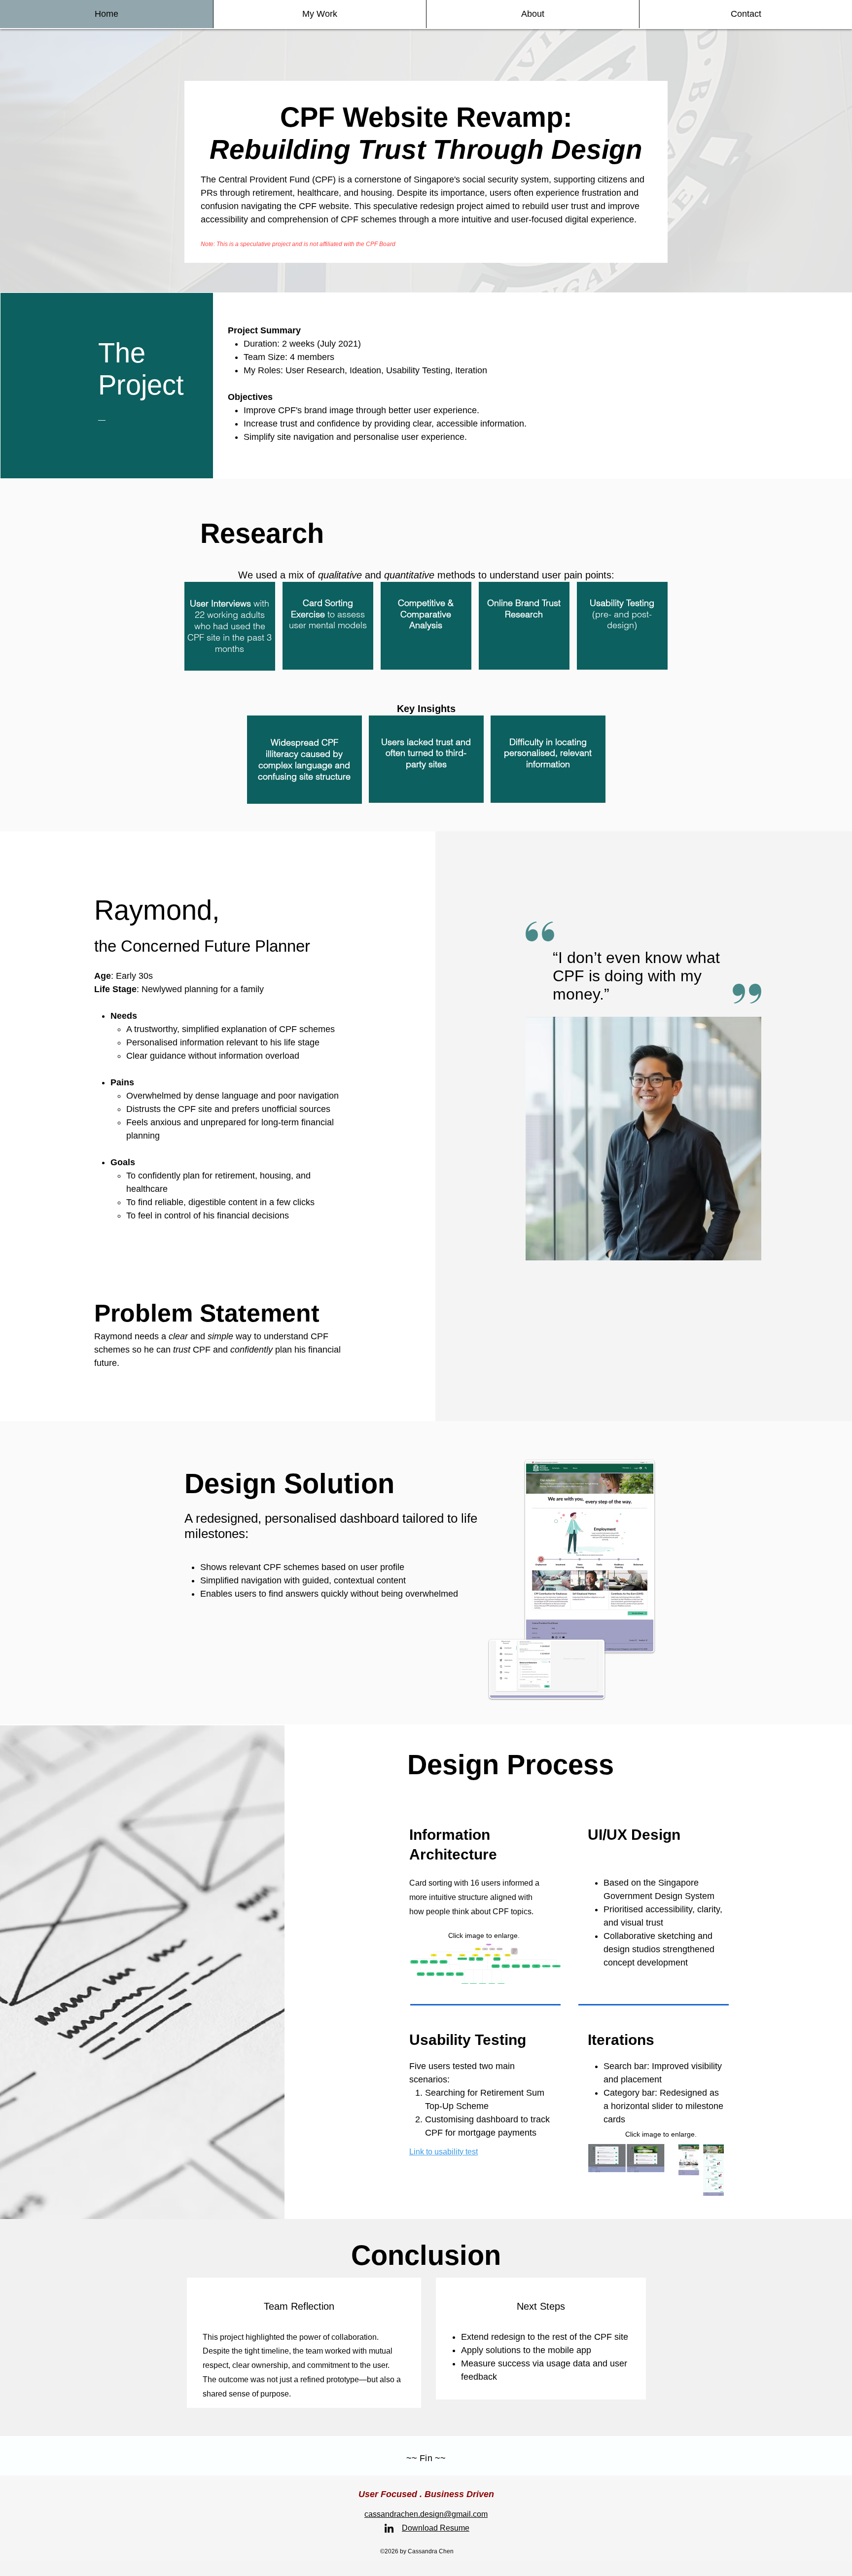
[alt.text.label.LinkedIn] (389, 2528)
